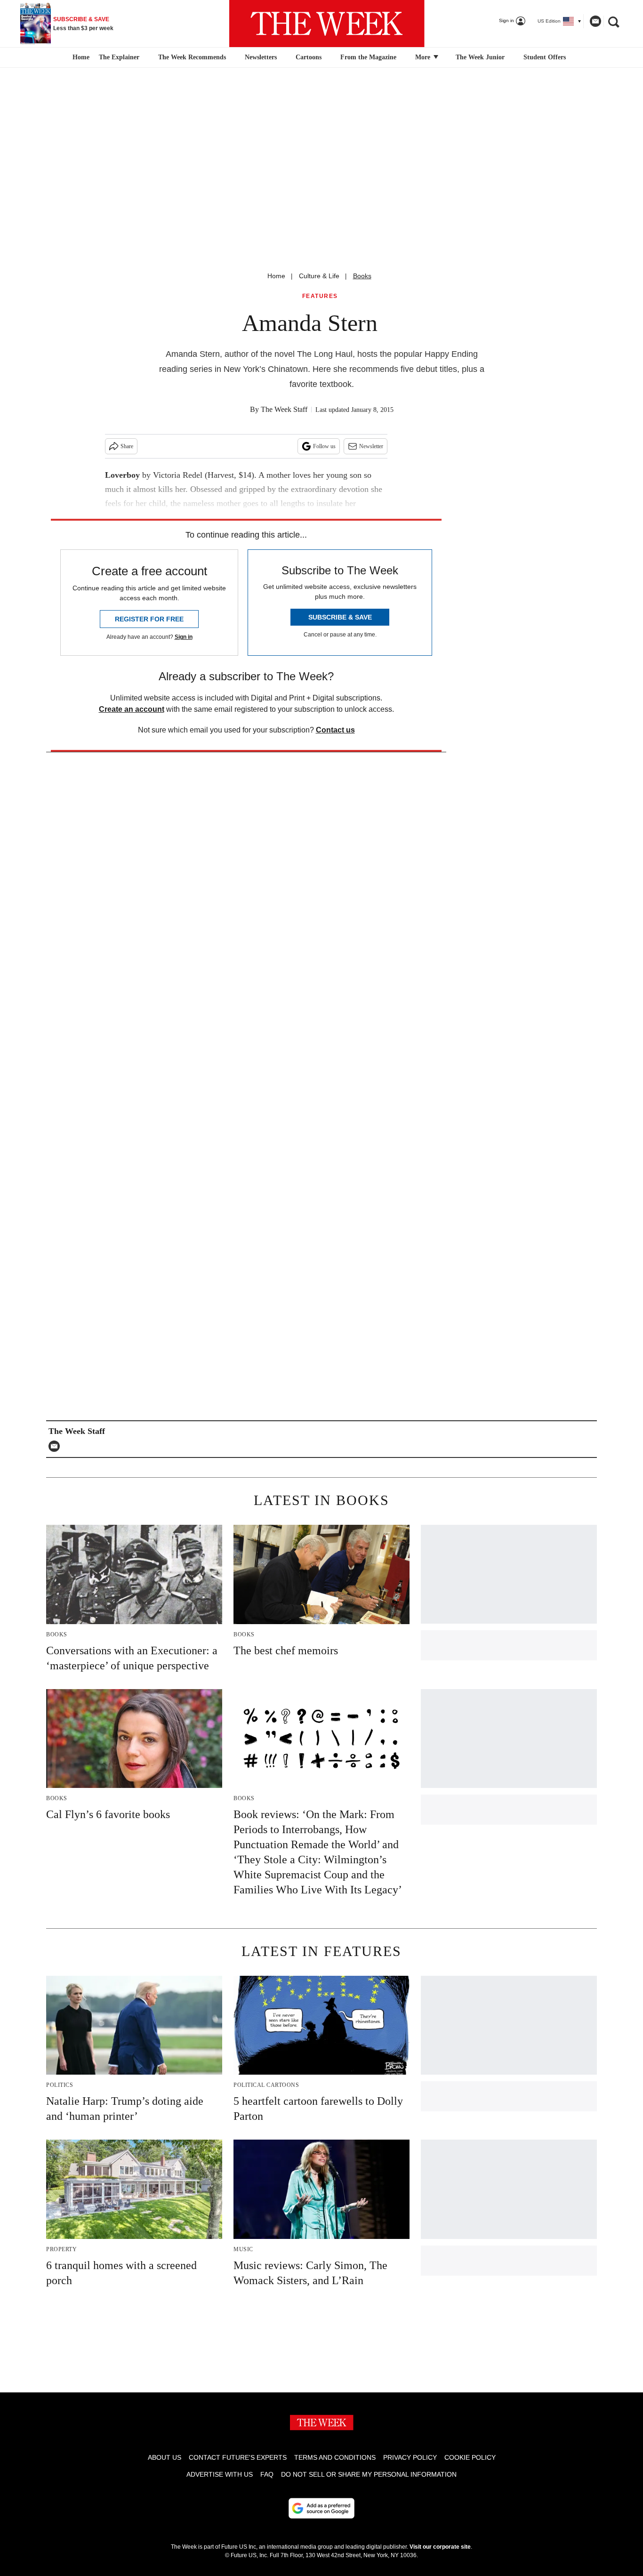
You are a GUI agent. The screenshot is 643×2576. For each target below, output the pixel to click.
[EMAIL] (56, 1446)
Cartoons (309, 57)
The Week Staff (284, 409)
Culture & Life (319, 276)
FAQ (267, 2474)
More (424, 57)
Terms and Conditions (335, 2457)
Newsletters (261, 57)
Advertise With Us (220, 2474)
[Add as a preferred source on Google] (321, 2508)
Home (276, 276)
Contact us (335, 730)
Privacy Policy (410, 2457)
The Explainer (119, 57)
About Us (165, 2457)
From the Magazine (368, 57)
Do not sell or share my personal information (369, 2474)
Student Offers (545, 57)
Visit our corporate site (440, 2547)
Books (362, 276)
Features (320, 296)
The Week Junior (480, 57)
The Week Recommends (192, 57)
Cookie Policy (470, 2457)
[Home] (80, 57)
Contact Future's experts (238, 2457)
